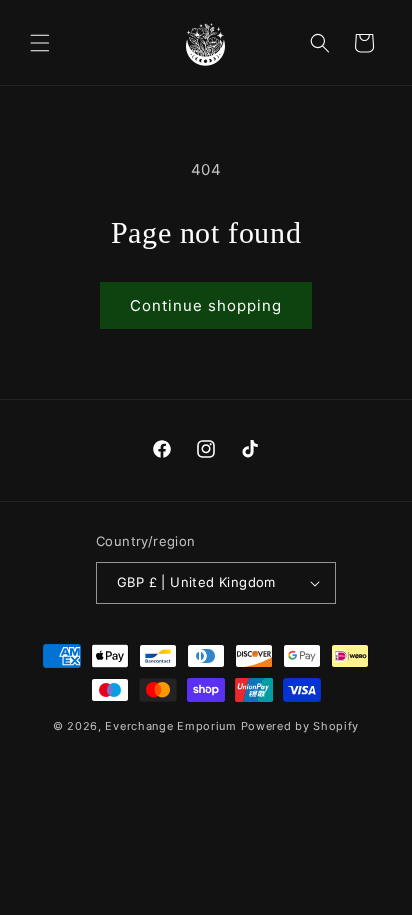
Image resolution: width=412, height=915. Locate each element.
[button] (40, 43)
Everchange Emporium (170, 726)
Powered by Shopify (300, 726)
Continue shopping (206, 305)
